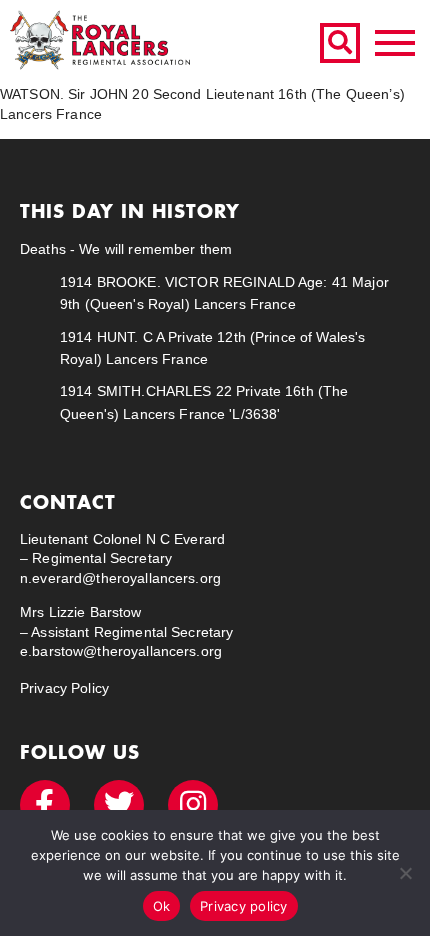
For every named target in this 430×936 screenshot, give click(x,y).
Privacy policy (244, 906)
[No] (405, 873)
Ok (162, 906)
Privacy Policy (64, 688)
